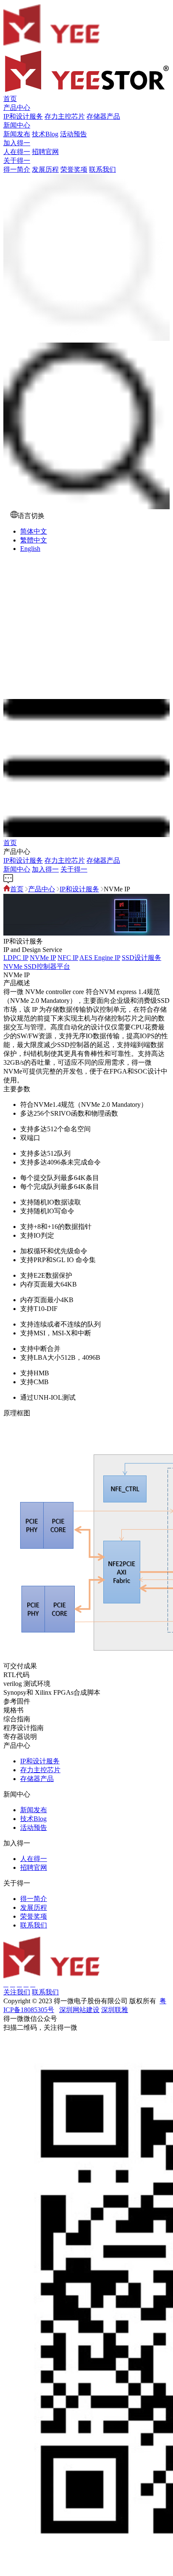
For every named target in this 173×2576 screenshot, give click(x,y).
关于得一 (17, 161)
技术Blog (45, 134)
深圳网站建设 (79, 2010)
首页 (10, 99)
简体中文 (34, 531)
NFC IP (68, 958)
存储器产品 (103, 116)
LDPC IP (16, 958)
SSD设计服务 (142, 958)
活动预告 (73, 134)
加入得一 (17, 143)
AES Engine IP (100, 958)
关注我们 (17, 1992)
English (30, 549)
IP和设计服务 (23, 116)
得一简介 (17, 169)
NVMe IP (43, 958)
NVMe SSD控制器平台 (37, 966)
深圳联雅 (115, 2010)
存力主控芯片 (65, 116)
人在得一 (17, 152)
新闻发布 (17, 134)
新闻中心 (17, 125)
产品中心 (17, 108)
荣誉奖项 (74, 169)
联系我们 (102, 169)
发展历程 (45, 169)
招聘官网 (45, 152)
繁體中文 (34, 540)
